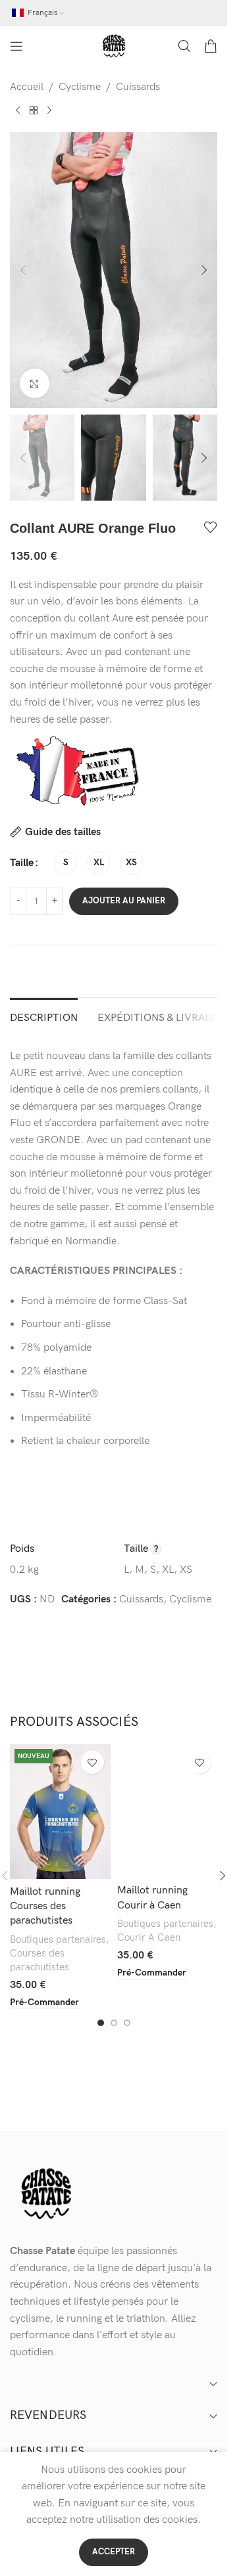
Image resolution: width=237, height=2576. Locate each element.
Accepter (114, 2552)
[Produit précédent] (18, 110)
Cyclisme (80, 87)
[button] (23, 270)
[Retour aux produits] (34, 110)
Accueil (27, 87)
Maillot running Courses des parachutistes (45, 1907)
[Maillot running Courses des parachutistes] (60, 1811)
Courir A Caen (149, 1938)
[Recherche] (184, 46)
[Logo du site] (114, 46)
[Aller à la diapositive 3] (127, 2023)
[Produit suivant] (49, 110)
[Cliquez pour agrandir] (35, 383)
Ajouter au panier (124, 901)
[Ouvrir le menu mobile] (16, 46)
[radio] (66, 863)
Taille (22, 863)
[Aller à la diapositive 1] (101, 2023)
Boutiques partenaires (58, 1940)
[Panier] (211, 46)
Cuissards (138, 87)
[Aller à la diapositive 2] (114, 2023)
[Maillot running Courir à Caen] (168, 1811)
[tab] (44, 1016)
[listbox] (114, 1149)
